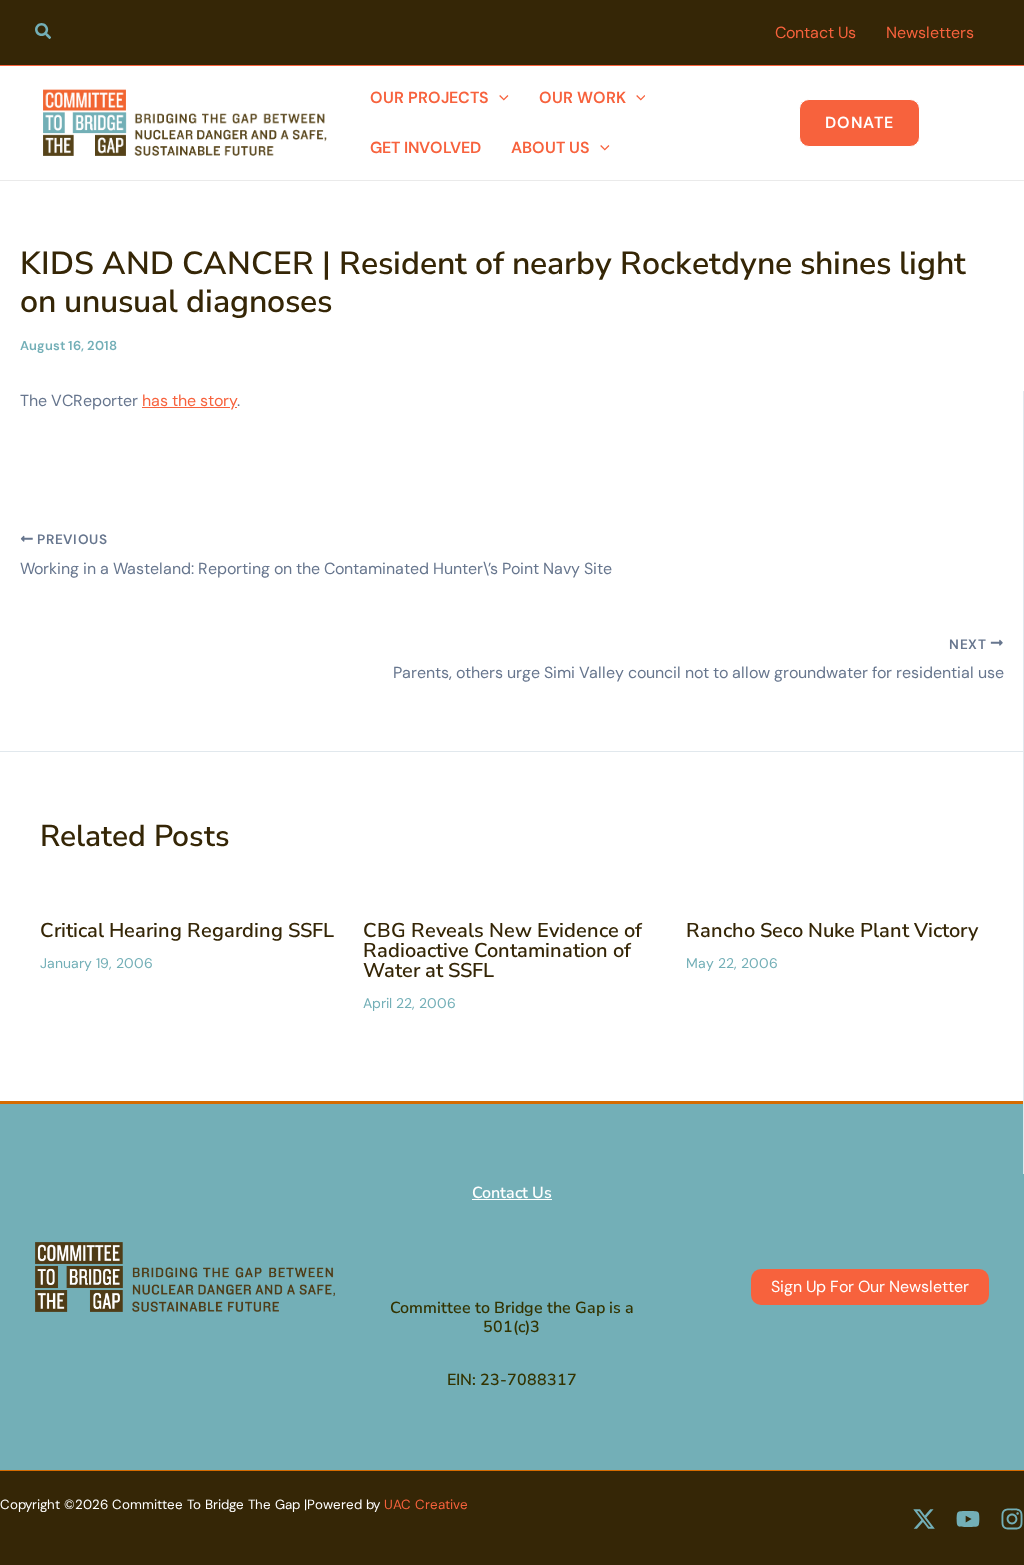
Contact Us (512, 1193)
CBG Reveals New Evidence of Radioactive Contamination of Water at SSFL (502, 950)
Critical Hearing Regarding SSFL (187, 930)
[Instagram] (1012, 1519)
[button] (44, 34)
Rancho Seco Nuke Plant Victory (832, 930)
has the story (189, 400)
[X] (924, 1519)
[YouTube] (968, 1519)
